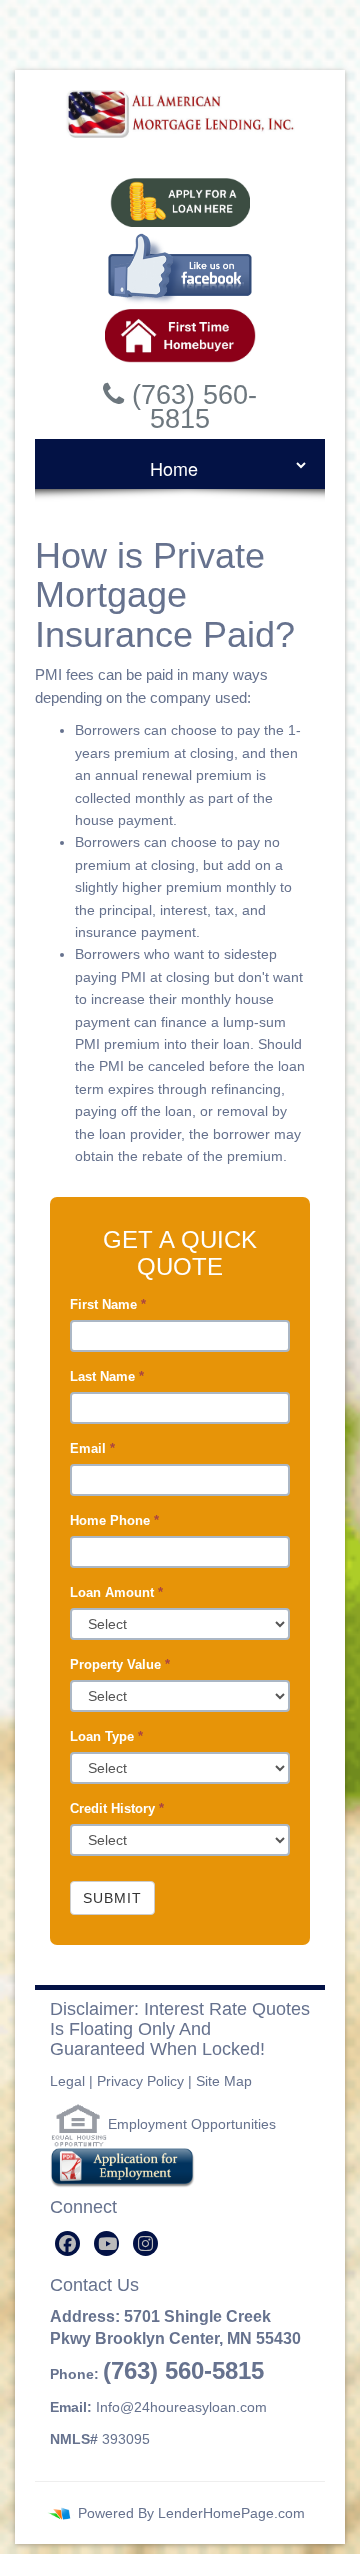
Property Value (120, 1664)
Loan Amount (116, 1592)
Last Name (107, 1376)
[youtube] (106, 2243)
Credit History (117, 1808)
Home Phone (114, 1520)
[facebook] (67, 2243)
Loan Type (106, 1736)
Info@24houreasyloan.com (181, 2407)
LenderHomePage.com (231, 2513)
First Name (108, 1304)
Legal (67, 2081)
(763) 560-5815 (183, 2370)
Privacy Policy (140, 2081)
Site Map (224, 2081)
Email (92, 1448)
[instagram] (145, 2243)
